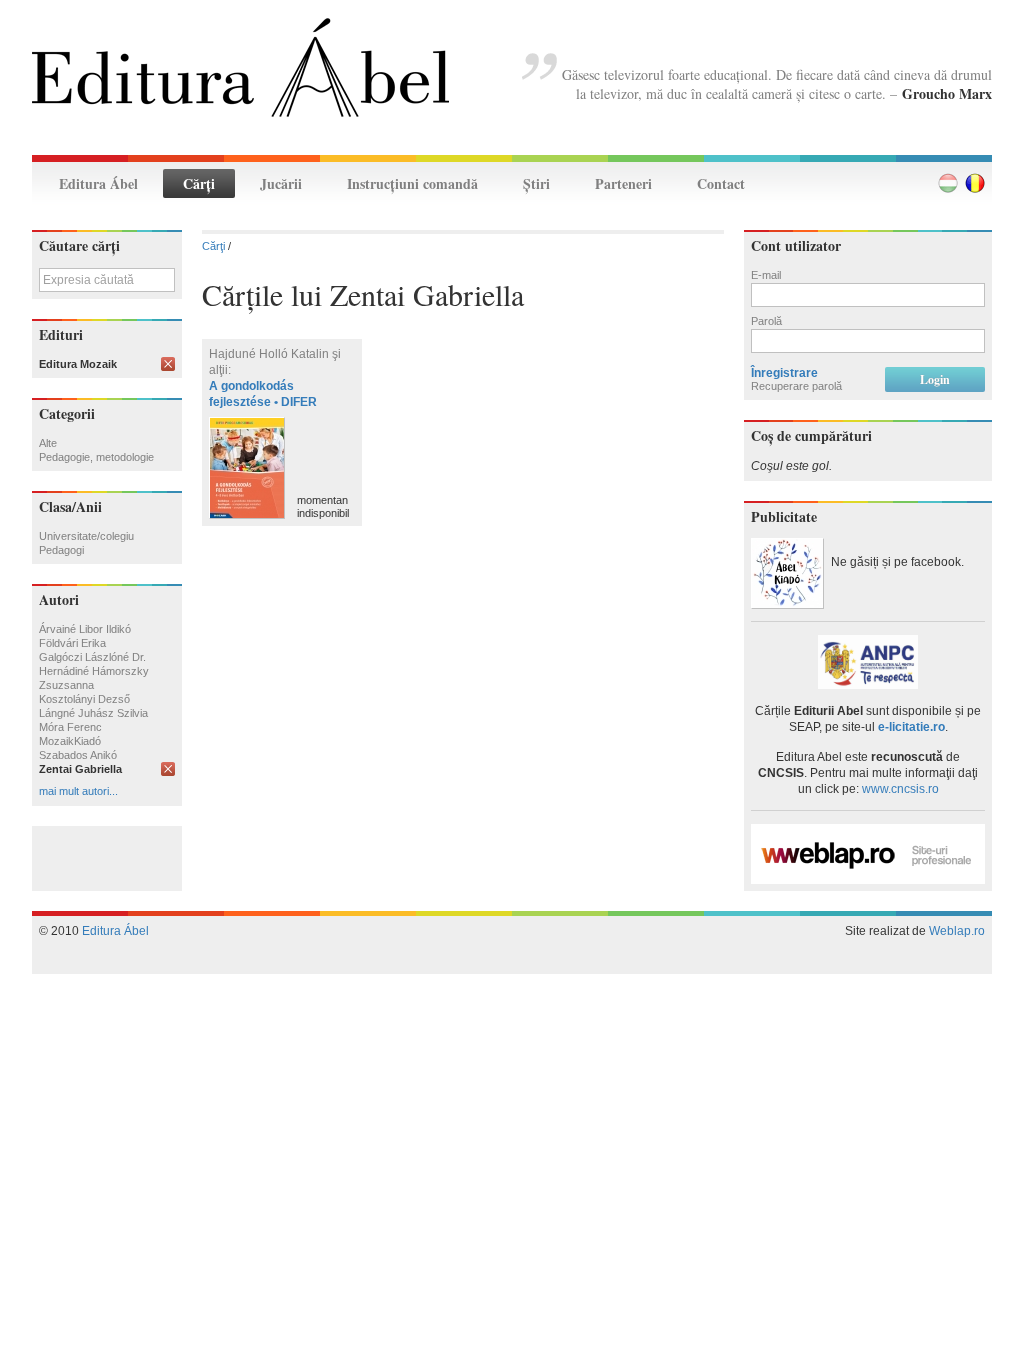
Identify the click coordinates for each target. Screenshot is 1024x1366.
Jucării (281, 183)
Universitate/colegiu (86, 536)
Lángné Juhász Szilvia (93, 713)
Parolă (766, 321)
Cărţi (199, 183)
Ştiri (536, 183)
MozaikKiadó (70, 741)
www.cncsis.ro (900, 789)
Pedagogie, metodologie (96, 457)
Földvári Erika (72, 643)
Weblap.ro (957, 931)
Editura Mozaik (78, 364)
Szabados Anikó (78, 755)
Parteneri (623, 183)
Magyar (948, 183)
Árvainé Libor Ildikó (85, 629)
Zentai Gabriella (80, 769)
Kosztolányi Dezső (84, 699)
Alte (48, 443)
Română (975, 183)
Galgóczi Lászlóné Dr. (92, 657)
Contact (721, 183)
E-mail (766, 275)
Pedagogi (61, 550)
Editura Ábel (98, 183)
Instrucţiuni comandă (412, 183)
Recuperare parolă (796, 386)
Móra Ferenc (70, 727)
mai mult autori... (78, 791)
